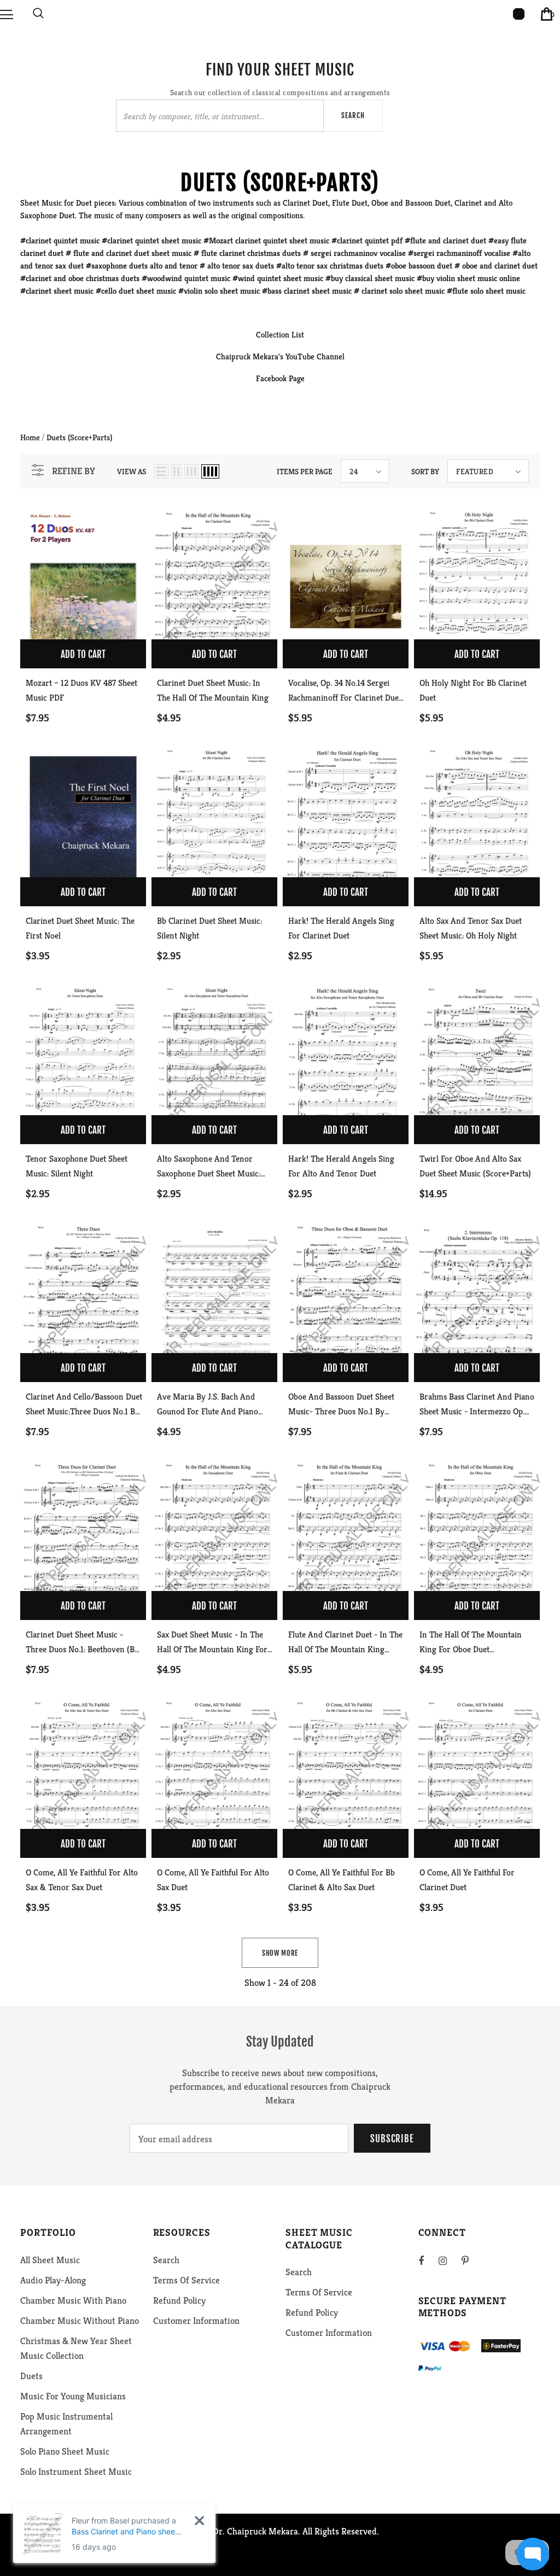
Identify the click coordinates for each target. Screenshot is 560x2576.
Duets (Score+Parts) (79, 437)
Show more (280, 1953)
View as (132, 471)
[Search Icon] (38, 14)
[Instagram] (448, 2260)
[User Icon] (519, 14)
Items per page (305, 471)
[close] (199, 2520)
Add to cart (83, 654)
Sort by (425, 471)
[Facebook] (428, 2260)
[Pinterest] (471, 2260)
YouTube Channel (315, 356)
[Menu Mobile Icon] (7, 14)
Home (30, 437)
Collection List (280, 334)
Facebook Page (280, 378)
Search (353, 115)
